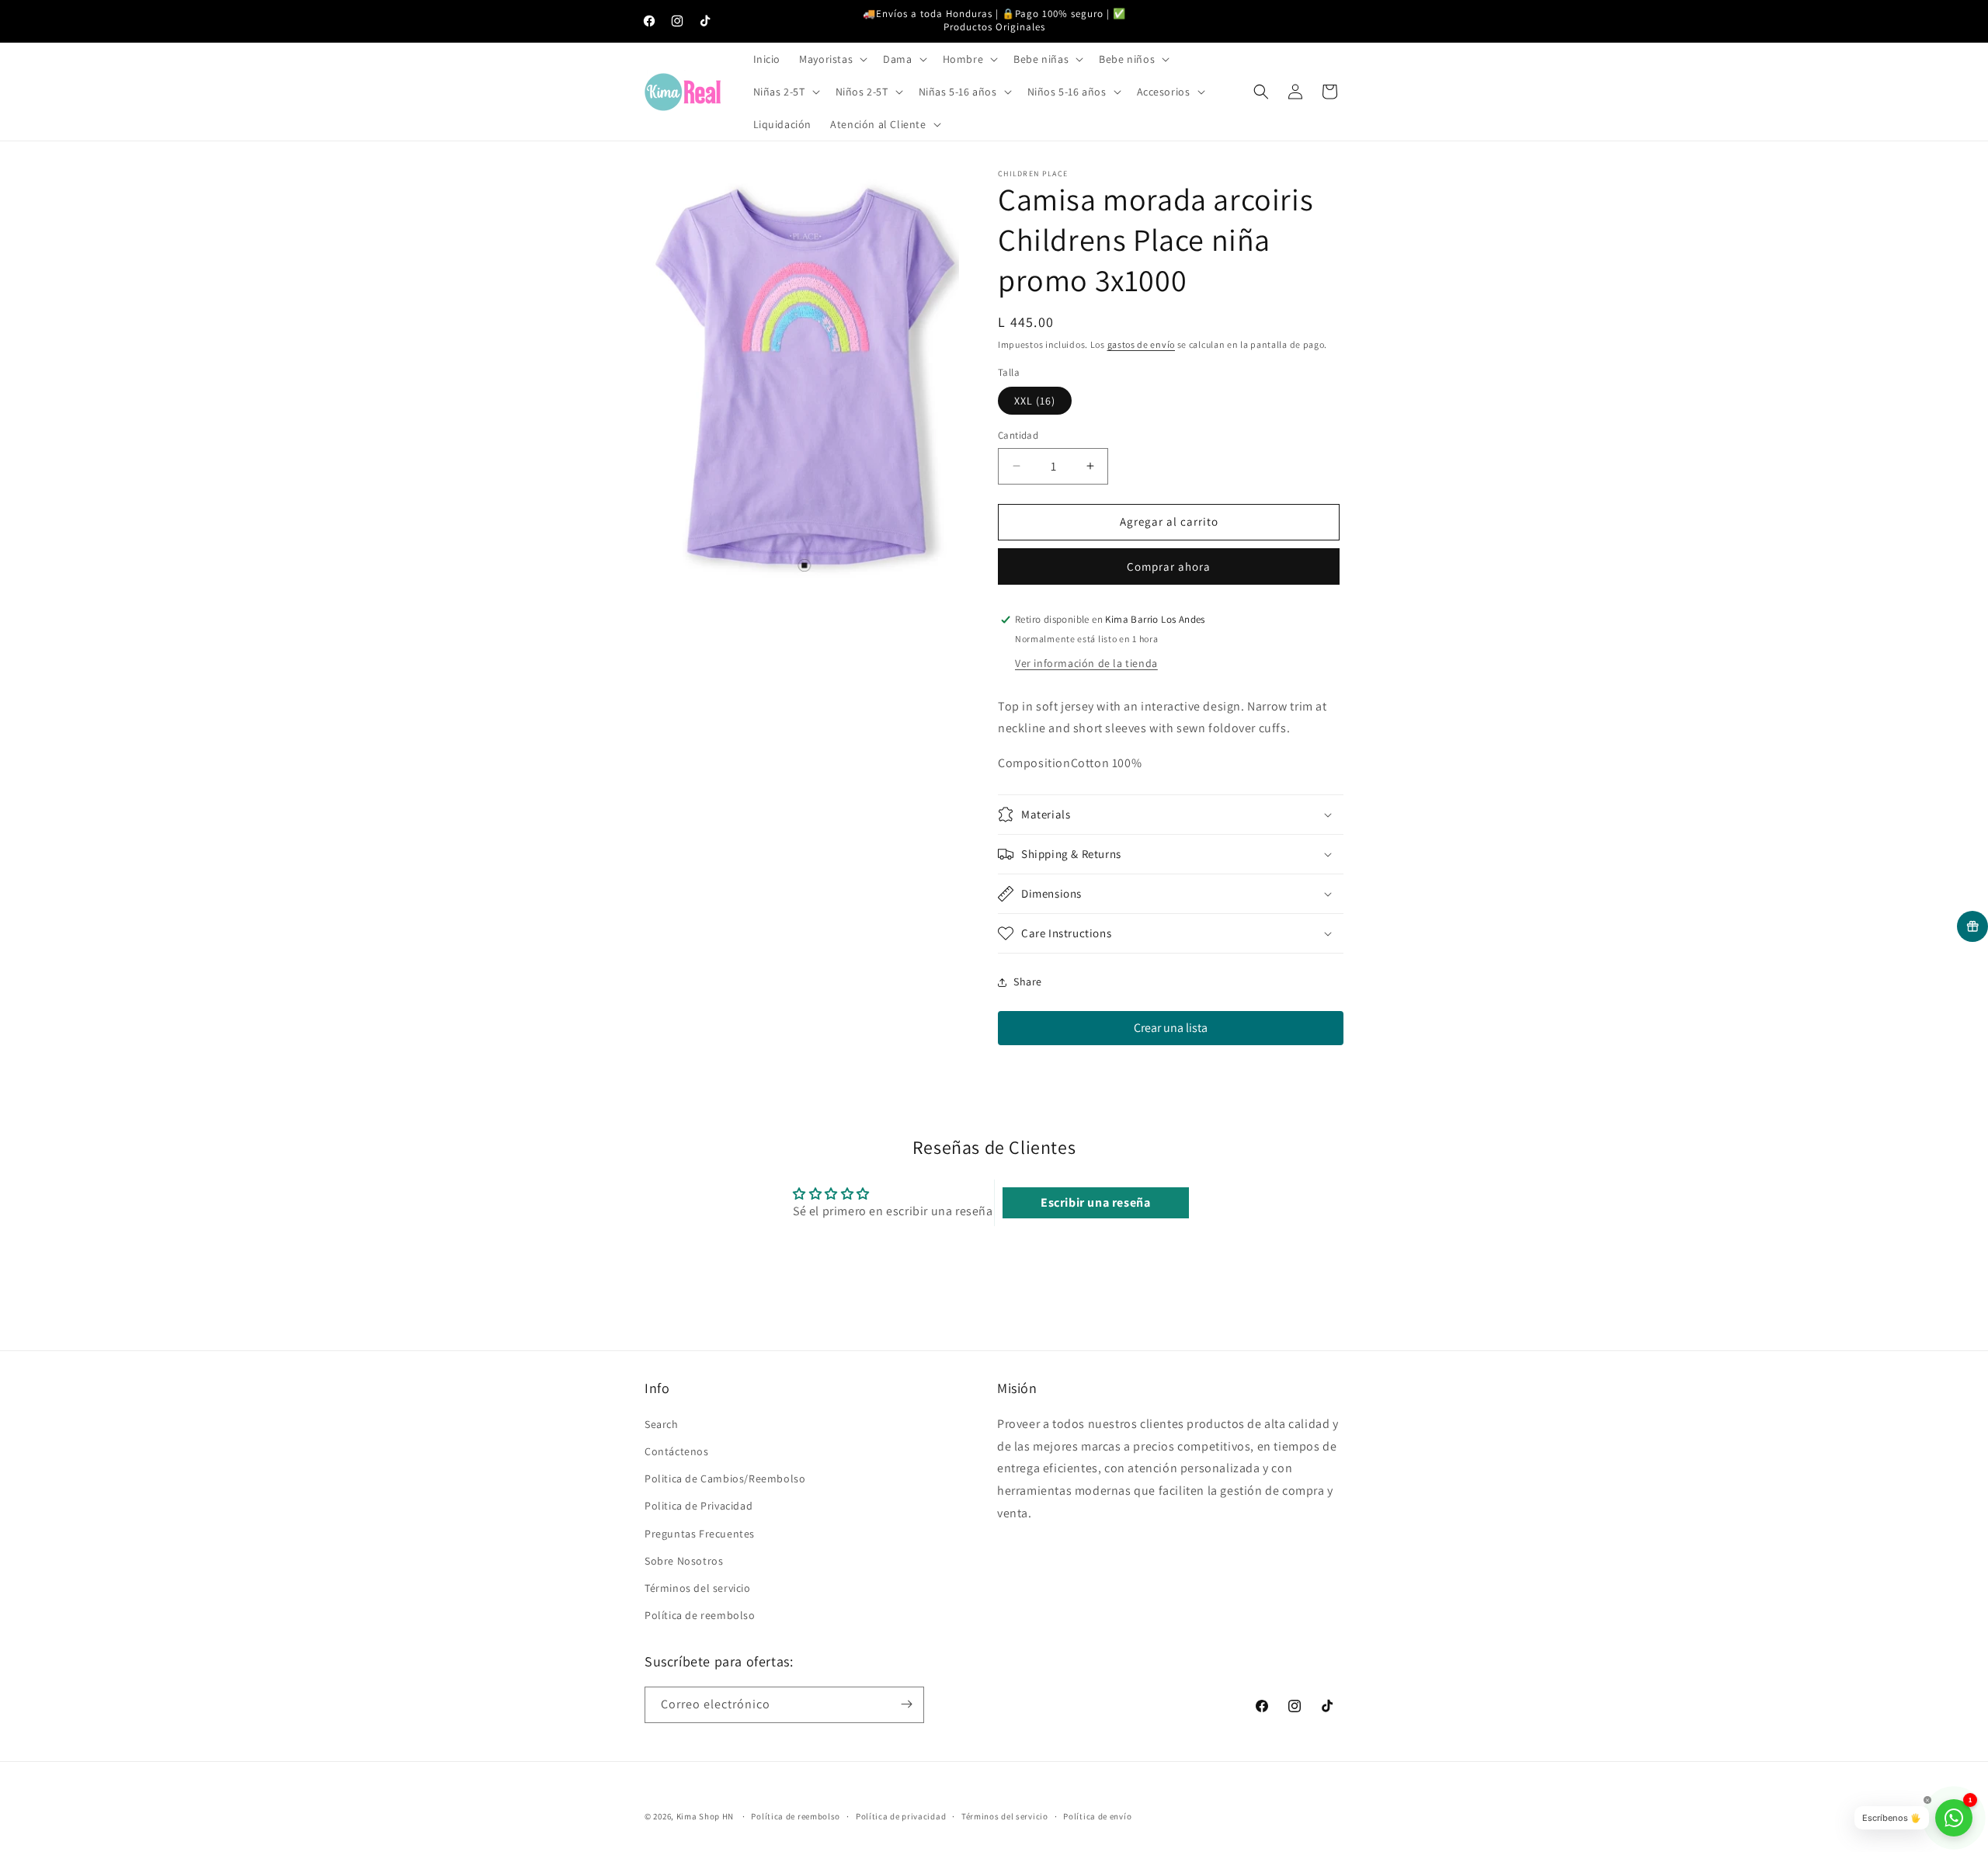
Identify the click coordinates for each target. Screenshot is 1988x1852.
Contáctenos (677, 1451)
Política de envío (1097, 1816)
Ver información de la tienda (1086, 663)
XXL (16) (1035, 401)
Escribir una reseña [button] (1095, 1202)
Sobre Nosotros (684, 1560)
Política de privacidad (901, 1816)
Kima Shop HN (705, 1816)
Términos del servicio (698, 1587)
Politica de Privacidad (699, 1506)
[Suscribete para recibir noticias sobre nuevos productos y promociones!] (906, 1704)
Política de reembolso (700, 1614)
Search (662, 1423)
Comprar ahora (1169, 566)
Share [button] (1028, 982)
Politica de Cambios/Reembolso (725, 1478)
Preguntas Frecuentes (700, 1533)
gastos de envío (1142, 344)
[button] (832, 59)
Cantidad (1018, 435)
